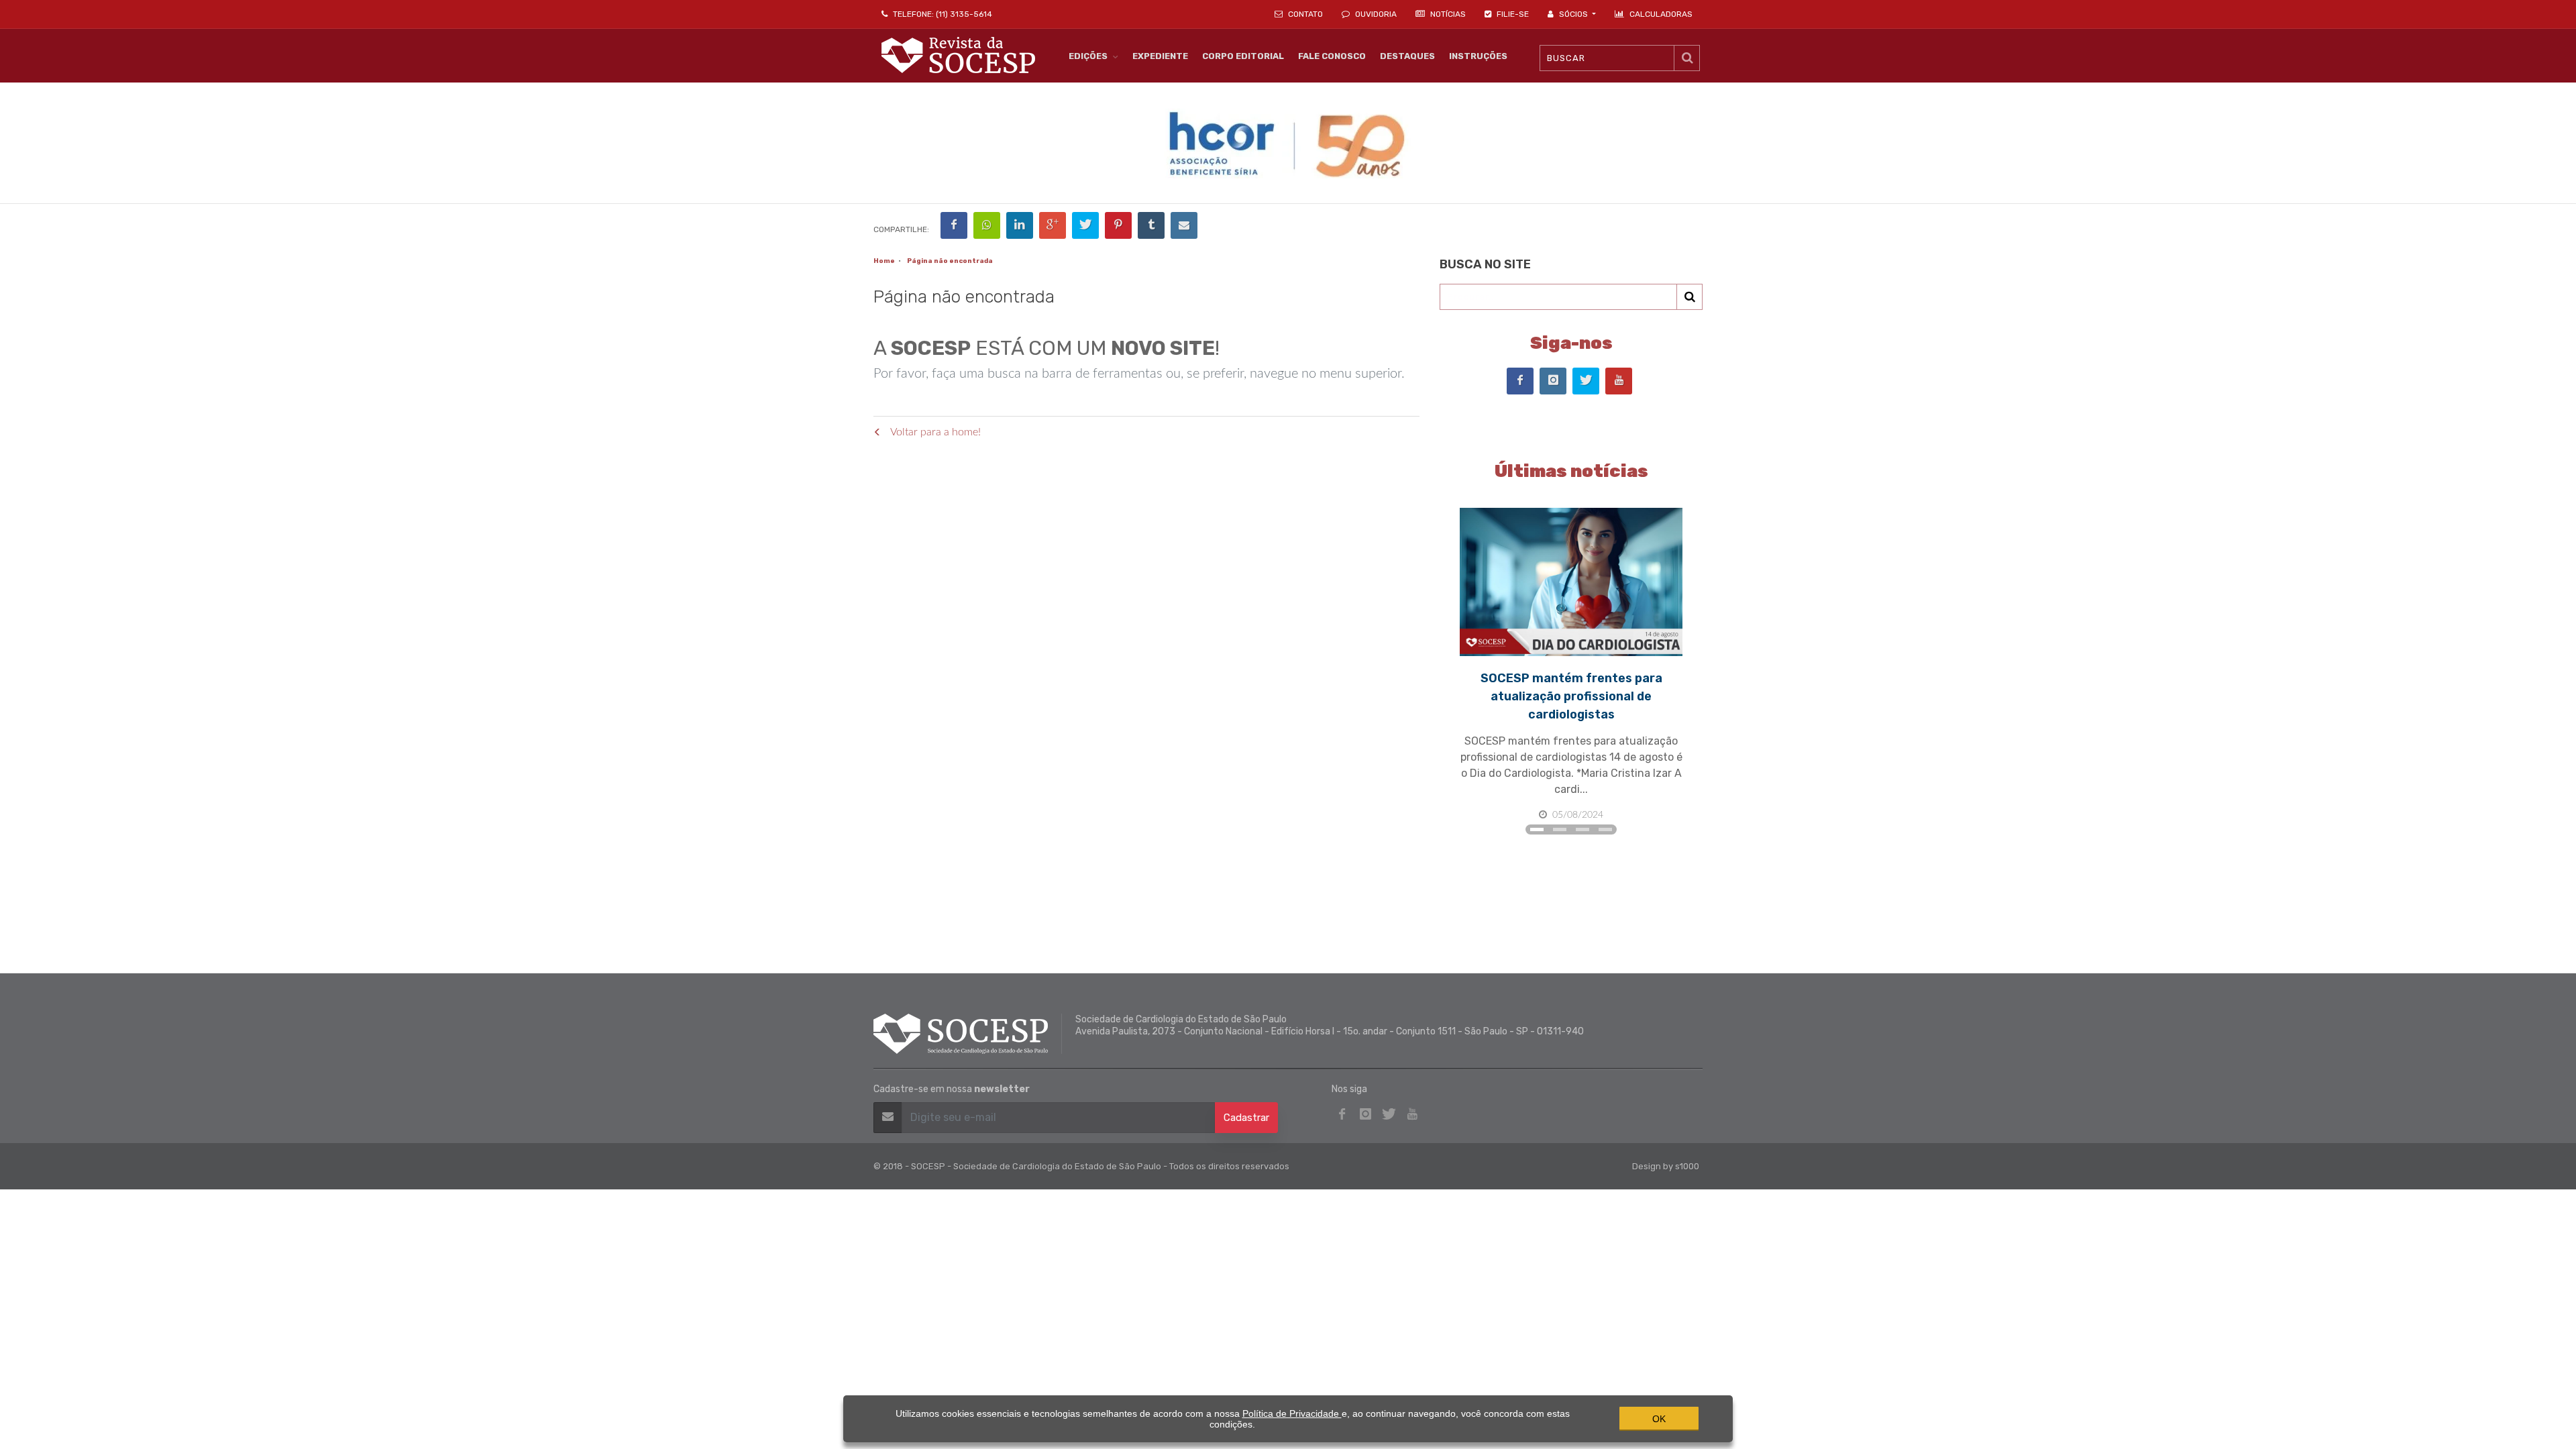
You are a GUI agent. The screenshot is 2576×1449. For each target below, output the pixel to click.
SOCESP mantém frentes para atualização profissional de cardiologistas (1571, 696)
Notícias (1447, 14)
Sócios (1573, 14)
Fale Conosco (1332, 56)
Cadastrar (1246, 1118)
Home (884, 261)
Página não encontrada (950, 261)
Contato (1304, 14)
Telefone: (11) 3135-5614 (942, 14)
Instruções (1478, 56)
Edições (1088, 56)
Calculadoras (1661, 14)
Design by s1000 (1666, 1166)
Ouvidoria (1375, 14)
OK (1659, 1419)
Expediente (1160, 56)
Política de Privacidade (1292, 1413)
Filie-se (1512, 14)
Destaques (1407, 56)
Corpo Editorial (1243, 56)
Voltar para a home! (934, 432)
